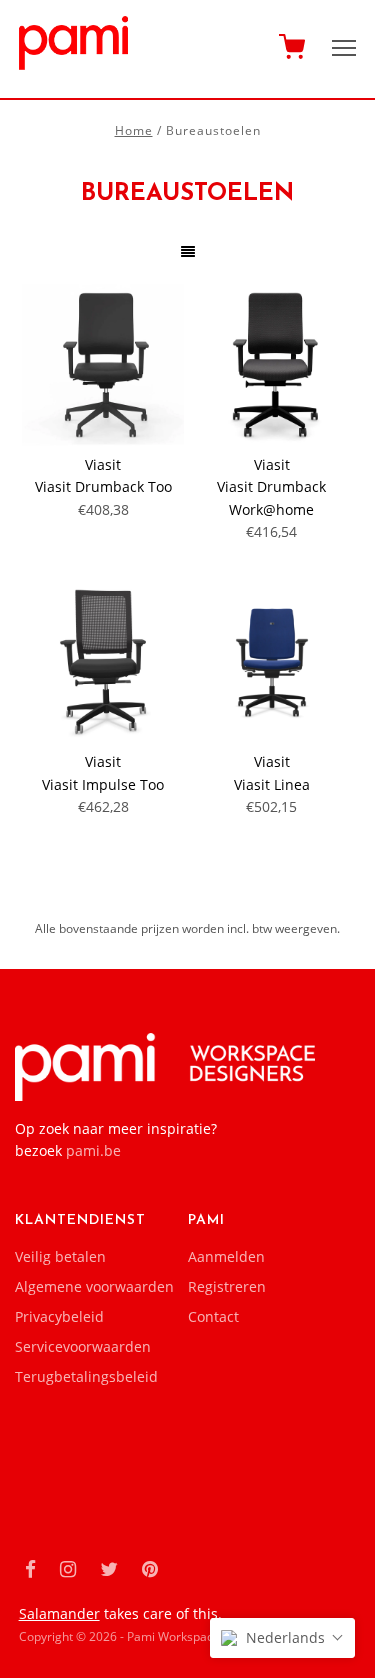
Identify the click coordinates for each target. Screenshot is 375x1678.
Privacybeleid (59, 1316)
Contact (213, 1316)
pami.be (93, 1150)
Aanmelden (226, 1256)
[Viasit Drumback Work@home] (272, 365)
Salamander (59, 1613)
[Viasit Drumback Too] (103, 365)
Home (134, 130)
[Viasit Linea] (272, 662)
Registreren (227, 1286)
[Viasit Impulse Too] (103, 662)
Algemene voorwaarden (94, 1286)
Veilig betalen (60, 1256)
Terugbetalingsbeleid (86, 1376)
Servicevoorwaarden (83, 1346)
